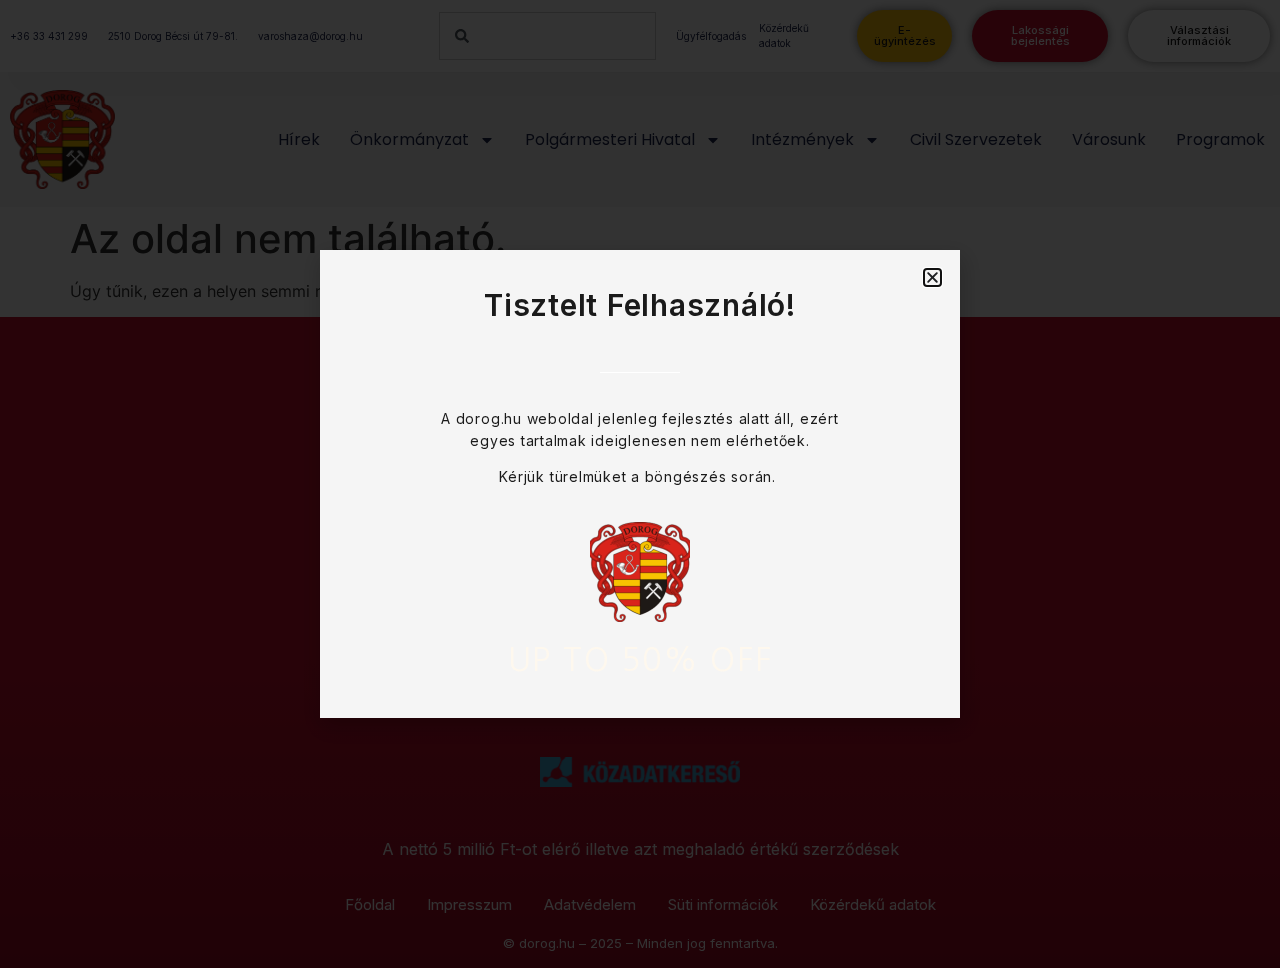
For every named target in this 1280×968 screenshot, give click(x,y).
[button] (932, 277)
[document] (640, 484)
